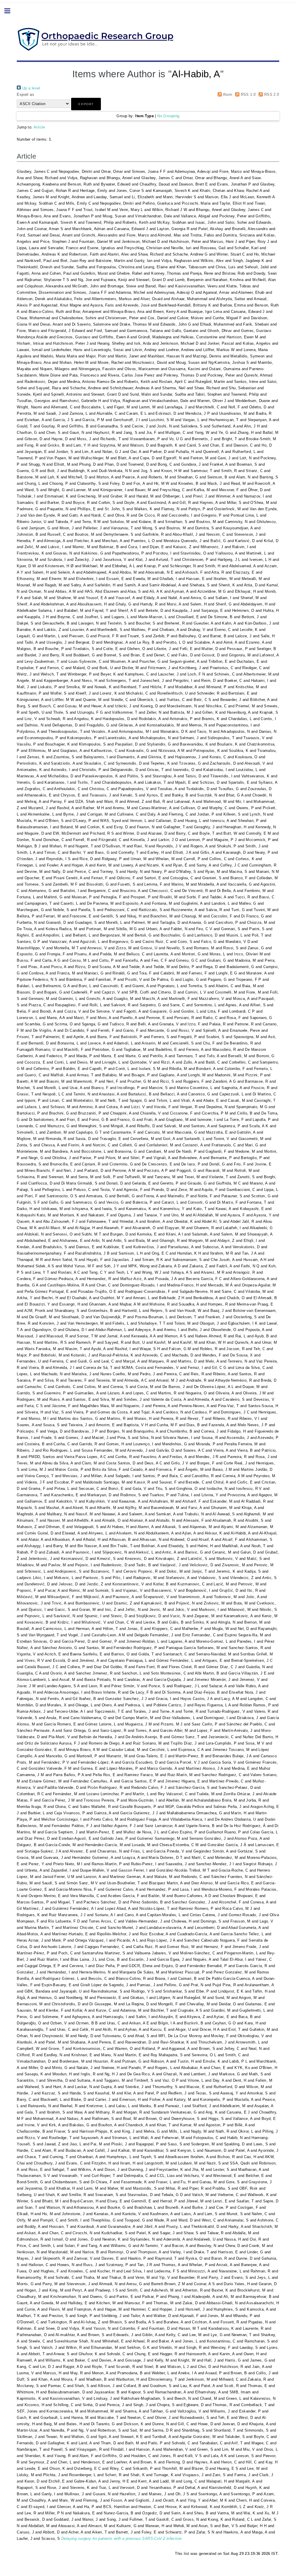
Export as (25, 94)
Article (39, 127)
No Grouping (168, 116)
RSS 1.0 (247, 94)
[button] (86, 104)
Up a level (30, 88)
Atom (227, 94)
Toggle (10, 11)
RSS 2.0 (271, 94)
